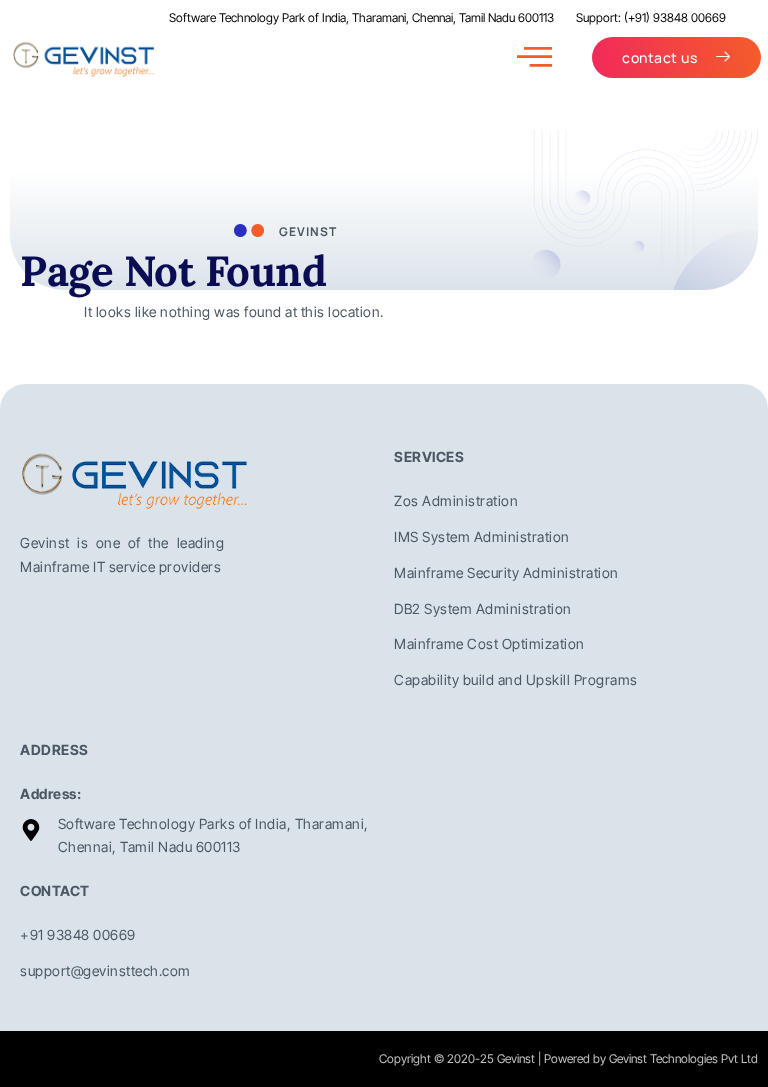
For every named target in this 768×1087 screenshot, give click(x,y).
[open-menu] (535, 57)
